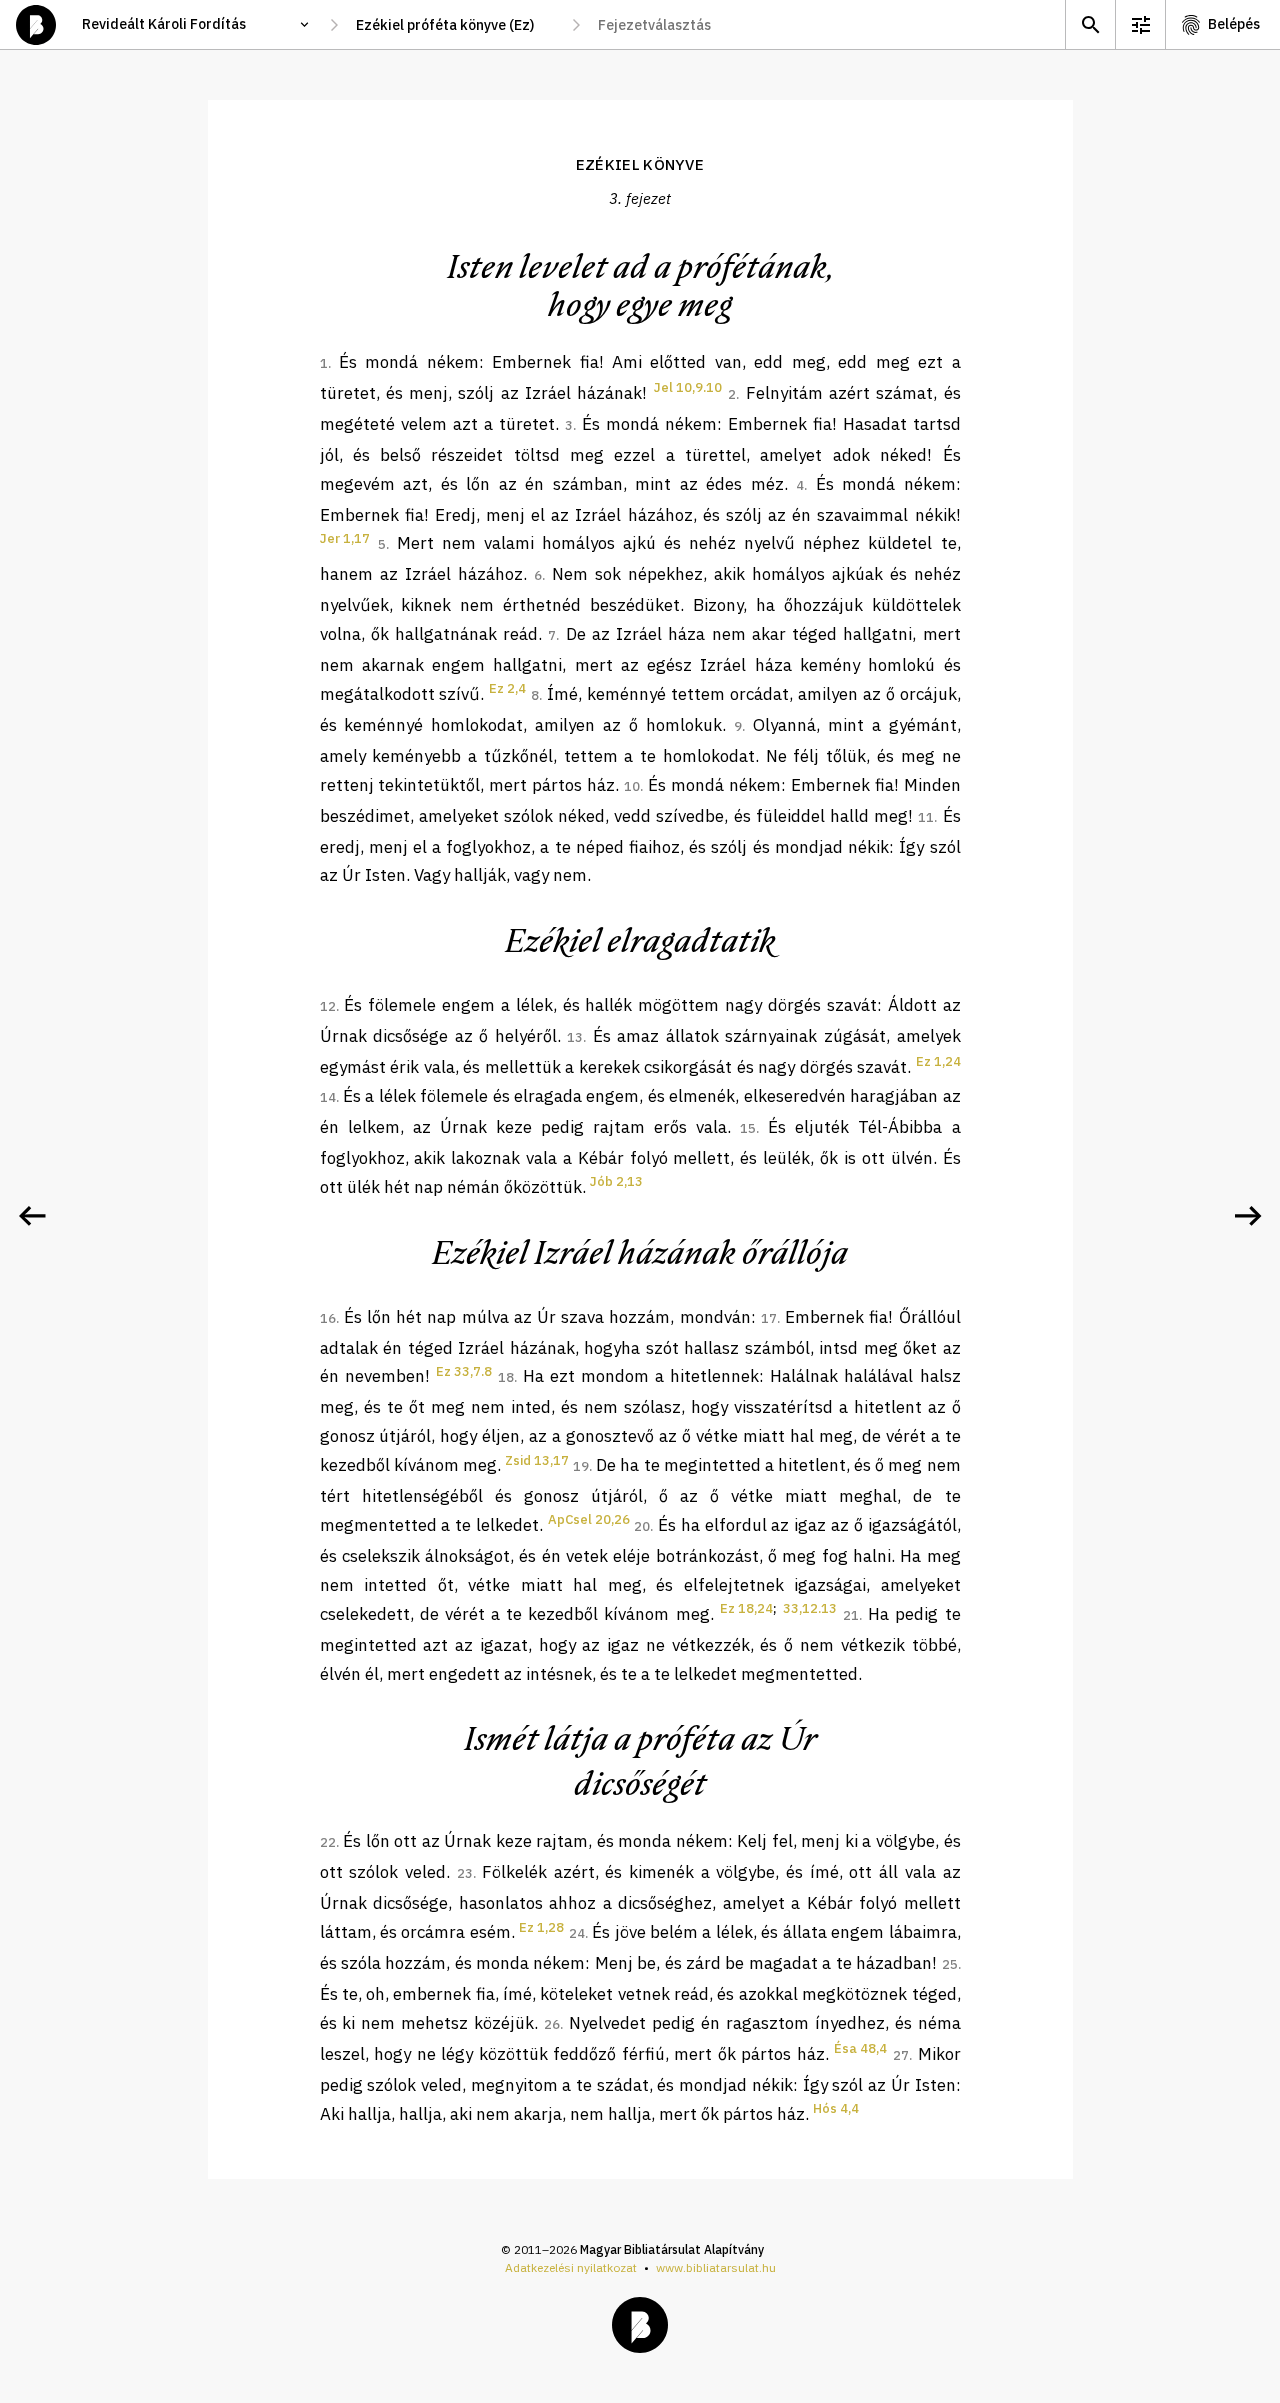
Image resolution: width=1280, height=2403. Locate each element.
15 (748, 1128)
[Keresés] (1090, 24)
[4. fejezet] (1248, 1216)
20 (642, 1526)
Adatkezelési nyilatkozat (571, 2267)
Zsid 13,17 (537, 1460)
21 (851, 1615)
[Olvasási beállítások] (1140, 24)
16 (328, 1318)
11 (926, 817)
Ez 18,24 (746, 1608)
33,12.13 (810, 1608)
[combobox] (455, 25)
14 (328, 1097)
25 (950, 1964)
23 (465, 1873)
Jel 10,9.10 (688, 387)
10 (632, 786)
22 (328, 1842)
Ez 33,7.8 (464, 1371)
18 (506, 1377)
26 (552, 2024)
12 (328, 1006)
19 (581, 1466)
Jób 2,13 (616, 1181)
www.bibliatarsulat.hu (716, 2267)
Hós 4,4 (836, 2108)
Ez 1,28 (541, 1927)
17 (769, 1318)
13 (575, 1037)
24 (577, 1933)
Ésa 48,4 (860, 2048)
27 (901, 2055)
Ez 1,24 (938, 1061)
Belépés (1234, 24)
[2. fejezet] (32, 1216)
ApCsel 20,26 (589, 1519)
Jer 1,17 (345, 538)
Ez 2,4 (507, 688)
